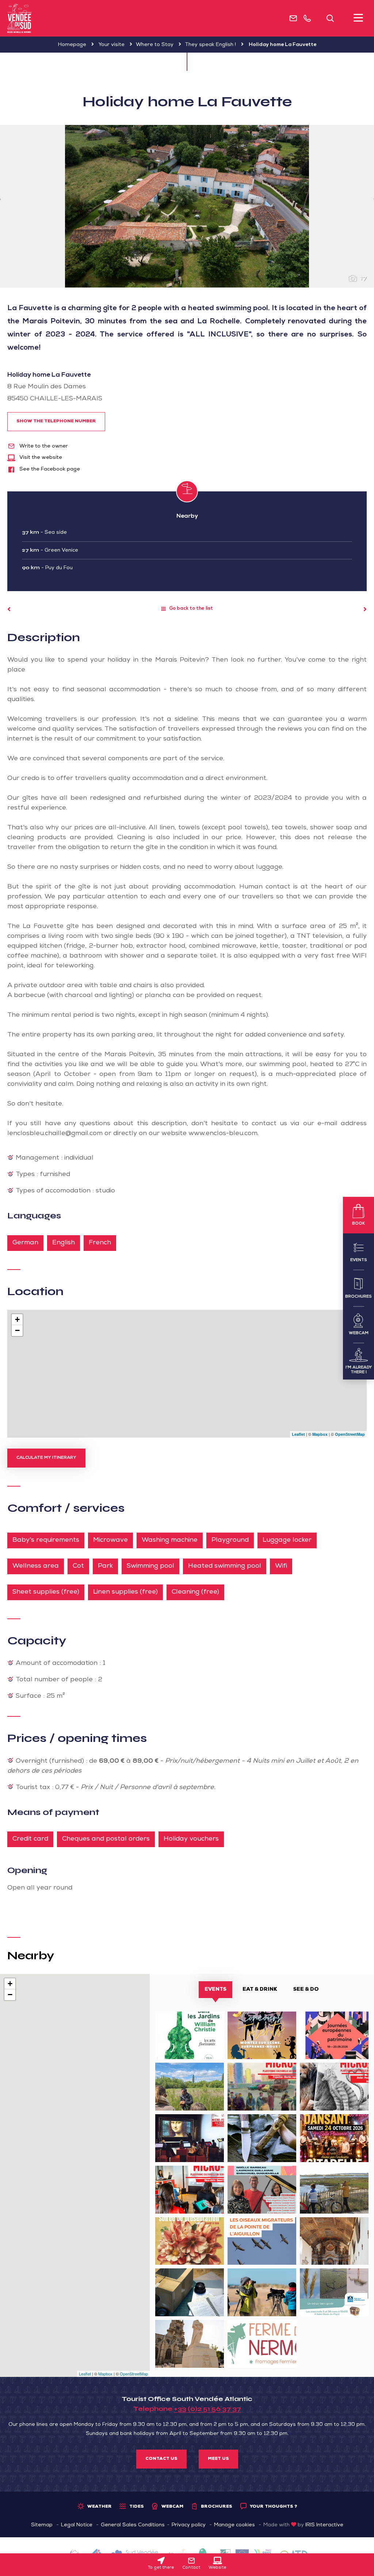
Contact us (161, 2459)
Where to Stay (155, 45)
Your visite (112, 45)
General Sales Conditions (133, 2525)
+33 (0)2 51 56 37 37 (207, 2409)
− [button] (17, 1330)
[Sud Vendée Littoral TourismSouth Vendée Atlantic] (20, 18)
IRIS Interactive (324, 2525)
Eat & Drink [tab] (260, 1990)
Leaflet (298, 1434)
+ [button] (17, 1319)
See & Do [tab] (306, 1990)
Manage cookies (234, 2525)
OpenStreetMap (350, 1434)
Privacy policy (189, 2525)
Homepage (72, 45)
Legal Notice (77, 2525)
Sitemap (42, 2525)
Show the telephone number (56, 422)
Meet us (218, 2459)
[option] (187, 206)
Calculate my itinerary (46, 1458)
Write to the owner (43, 446)
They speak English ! (210, 45)
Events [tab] (215, 1990)
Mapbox (320, 1434)
